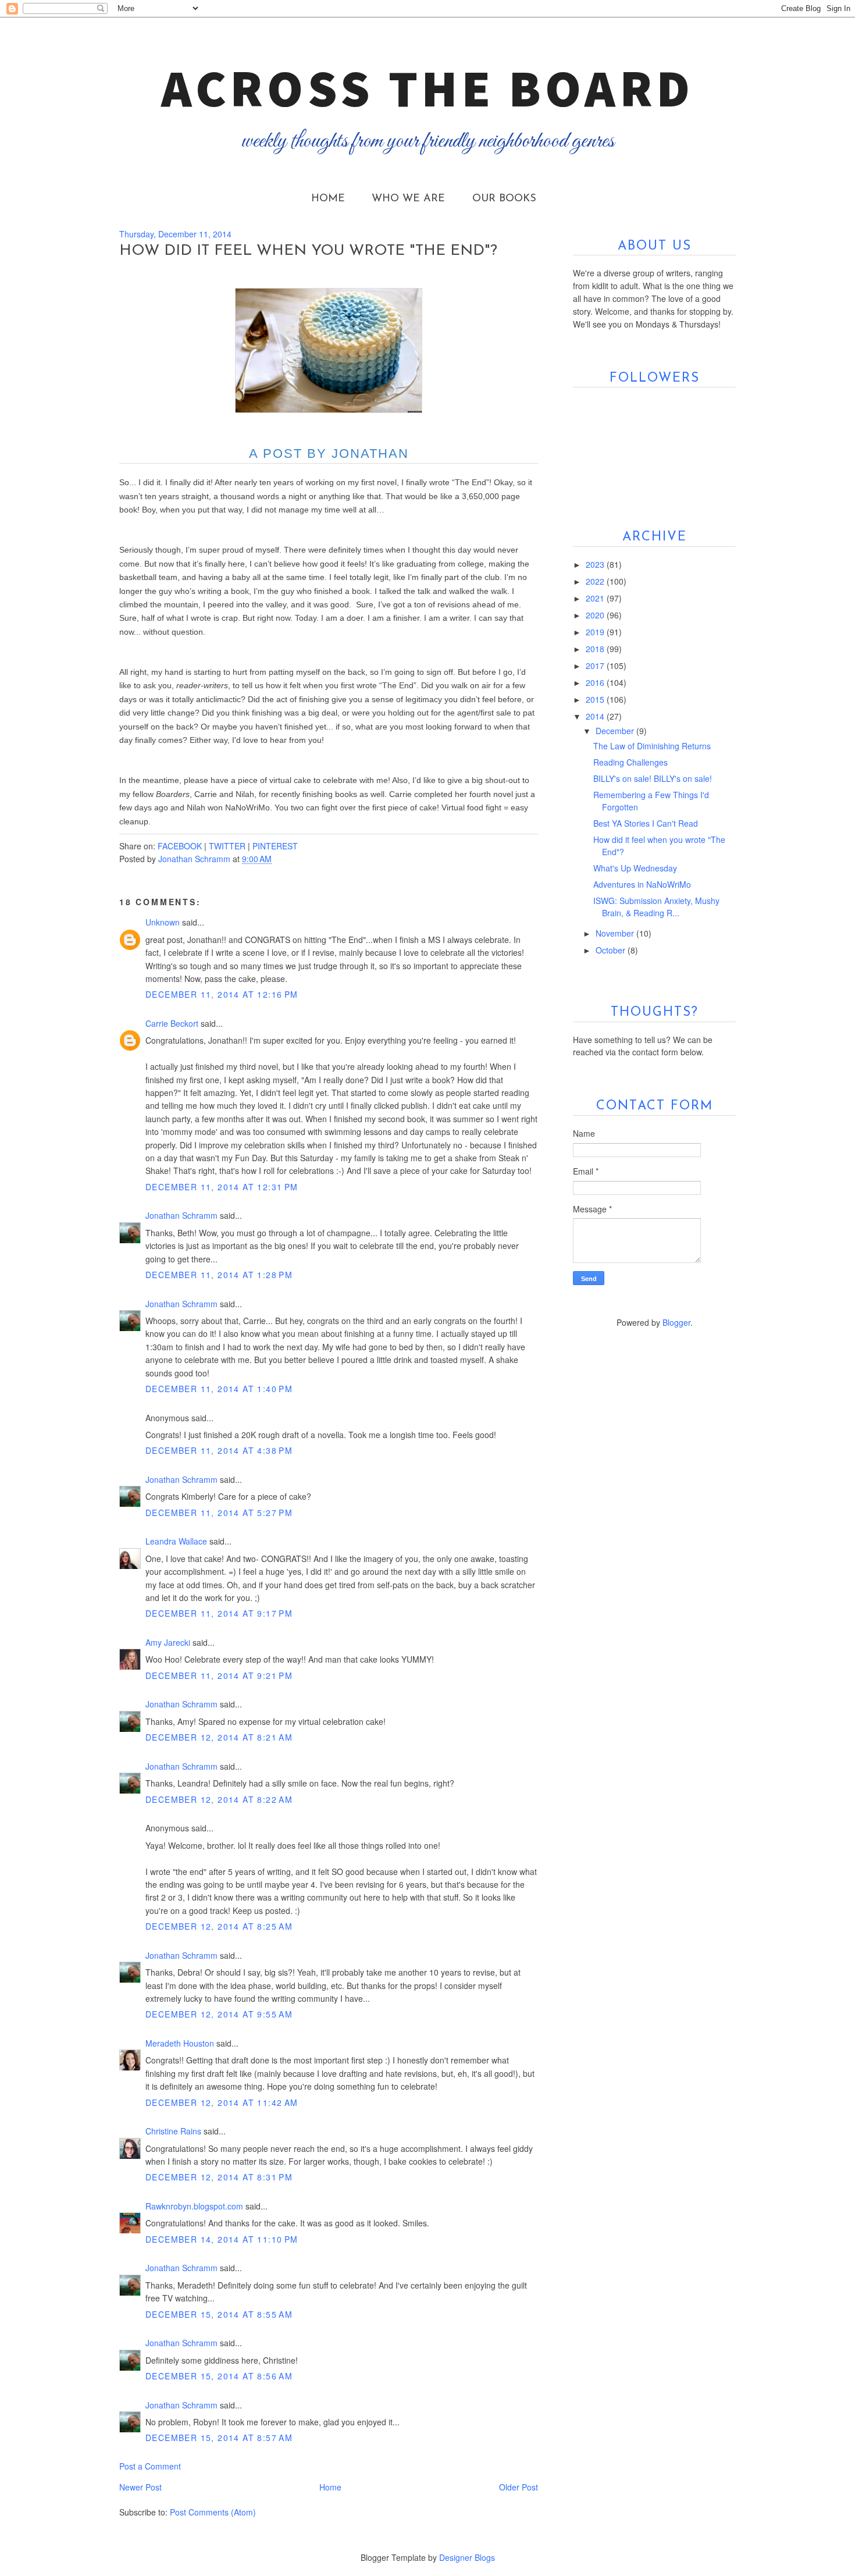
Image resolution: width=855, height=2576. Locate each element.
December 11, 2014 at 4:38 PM (219, 1450)
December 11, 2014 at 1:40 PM (219, 1389)
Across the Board (427, 88)
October (612, 950)
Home (328, 199)
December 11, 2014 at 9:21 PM (219, 1675)
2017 (596, 666)
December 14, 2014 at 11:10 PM (222, 2239)
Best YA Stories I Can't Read (646, 823)
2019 (596, 632)
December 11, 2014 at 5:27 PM (219, 1513)
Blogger (676, 1322)
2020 (596, 615)
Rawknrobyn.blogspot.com (194, 2206)
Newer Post (140, 2487)
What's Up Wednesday (635, 868)
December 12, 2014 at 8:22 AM (219, 1799)
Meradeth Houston (180, 2043)
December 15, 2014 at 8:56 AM (219, 2376)
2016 (596, 682)
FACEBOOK (180, 846)
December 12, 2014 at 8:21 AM (219, 1737)
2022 (596, 581)
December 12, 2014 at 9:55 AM (219, 2014)
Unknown (163, 922)
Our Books (504, 199)
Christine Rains (173, 2131)
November (616, 933)
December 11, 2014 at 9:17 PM (219, 1613)
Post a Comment (150, 2466)
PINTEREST (275, 846)
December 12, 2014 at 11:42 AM (222, 2102)
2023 (596, 564)
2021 (596, 598)
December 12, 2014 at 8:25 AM (219, 1926)
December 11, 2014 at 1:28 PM (219, 1275)
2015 (596, 699)
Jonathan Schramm (181, 1215)
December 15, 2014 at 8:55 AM (219, 2314)
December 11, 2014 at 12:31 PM (222, 1187)
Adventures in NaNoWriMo (642, 884)
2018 (596, 649)
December (616, 731)
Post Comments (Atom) (213, 2512)
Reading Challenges (630, 762)
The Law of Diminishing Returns (652, 746)
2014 (596, 716)
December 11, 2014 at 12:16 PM (222, 994)
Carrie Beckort (172, 1023)
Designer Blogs (467, 2557)
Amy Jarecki (168, 1642)
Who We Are (408, 199)
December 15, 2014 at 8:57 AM (219, 2438)
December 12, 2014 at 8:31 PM (219, 2177)
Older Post (519, 2487)
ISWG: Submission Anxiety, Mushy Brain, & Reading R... (656, 907)
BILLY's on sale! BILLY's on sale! (653, 778)
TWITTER (227, 846)
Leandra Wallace (176, 1541)
